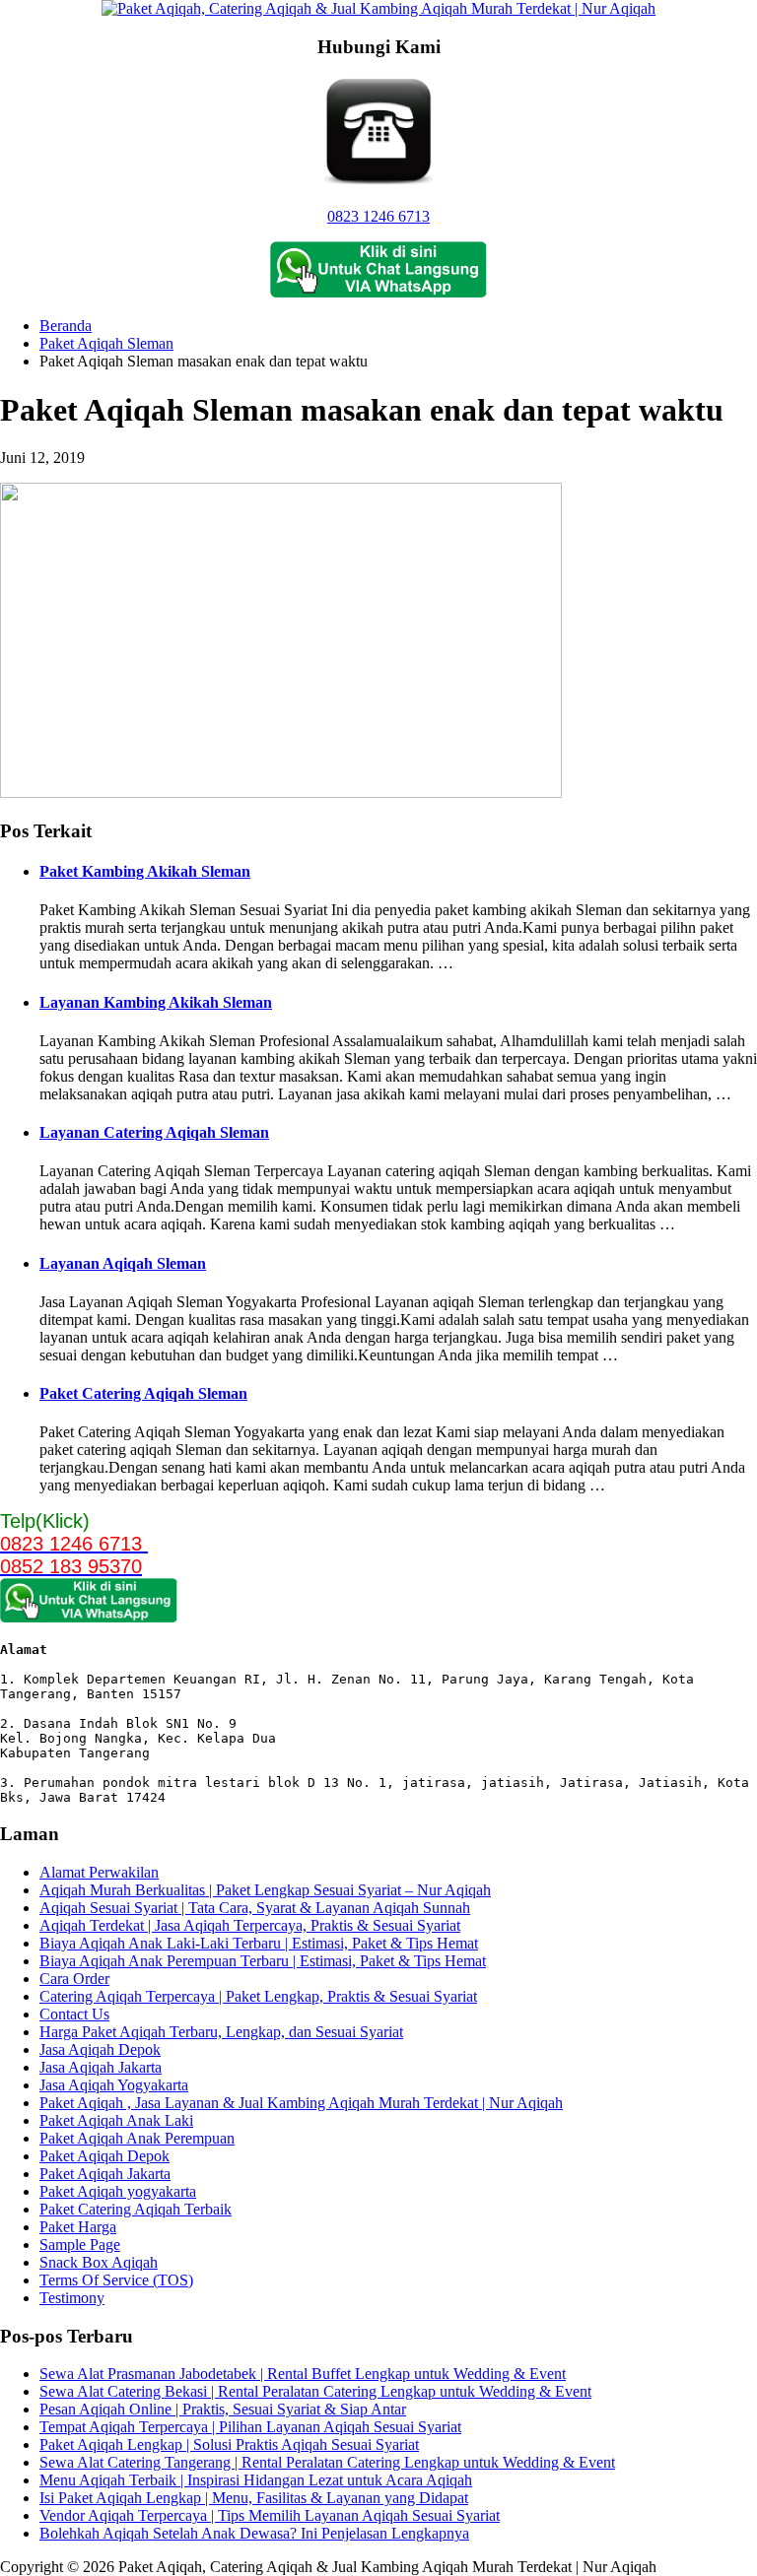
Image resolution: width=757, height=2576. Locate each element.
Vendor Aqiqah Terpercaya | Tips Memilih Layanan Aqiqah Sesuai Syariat (270, 2515)
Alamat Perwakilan (99, 1872)
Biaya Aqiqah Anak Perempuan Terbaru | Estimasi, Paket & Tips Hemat (263, 1961)
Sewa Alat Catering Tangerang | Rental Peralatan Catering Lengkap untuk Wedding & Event (327, 2462)
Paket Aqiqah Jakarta (105, 2174)
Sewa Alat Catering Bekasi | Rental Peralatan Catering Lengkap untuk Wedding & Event (315, 2391)
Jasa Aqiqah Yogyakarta (114, 2085)
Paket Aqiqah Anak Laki (116, 2120)
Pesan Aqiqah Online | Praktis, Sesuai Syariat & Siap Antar (223, 2409)
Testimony (72, 2298)
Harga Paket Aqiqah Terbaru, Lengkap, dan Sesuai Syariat (221, 2032)
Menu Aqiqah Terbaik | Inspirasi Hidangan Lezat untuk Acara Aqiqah (256, 2480)
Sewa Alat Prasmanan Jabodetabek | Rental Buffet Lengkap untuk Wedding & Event (303, 2374)
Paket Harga (78, 2227)
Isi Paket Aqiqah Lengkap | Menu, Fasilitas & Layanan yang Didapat (254, 2498)
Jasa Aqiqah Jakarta (101, 2067)
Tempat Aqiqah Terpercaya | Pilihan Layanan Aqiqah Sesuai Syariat (250, 2427)
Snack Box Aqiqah (99, 2262)
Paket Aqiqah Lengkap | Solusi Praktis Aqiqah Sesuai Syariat (229, 2444)
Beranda (66, 326)
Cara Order (74, 1979)
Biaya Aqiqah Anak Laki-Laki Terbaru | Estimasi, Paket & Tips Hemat (259, 1943)
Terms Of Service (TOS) (116, 2280)
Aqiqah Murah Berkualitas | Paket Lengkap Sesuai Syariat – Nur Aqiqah (265, 1890)
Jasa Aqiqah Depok (100, 2049)
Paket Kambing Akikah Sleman (145, 871)
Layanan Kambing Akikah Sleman (156, 1002)
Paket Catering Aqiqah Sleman (143, 1393)
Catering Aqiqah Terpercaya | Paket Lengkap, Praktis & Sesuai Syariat (258, 1996)
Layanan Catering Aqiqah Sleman (154, 1132)
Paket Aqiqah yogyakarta (118, 2191)
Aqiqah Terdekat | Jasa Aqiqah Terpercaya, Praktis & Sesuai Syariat (250, 1925)
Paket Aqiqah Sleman (106, 343)
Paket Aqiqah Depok (104, 2156)
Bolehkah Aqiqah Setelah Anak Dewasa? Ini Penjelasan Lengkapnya (254, 2533)
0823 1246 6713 (378, 216)
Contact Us (74, 2014)
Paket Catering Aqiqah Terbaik (136, 2209)
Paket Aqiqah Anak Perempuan (137, 2138)
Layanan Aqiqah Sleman (123, 1263)
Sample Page (80, 2245)
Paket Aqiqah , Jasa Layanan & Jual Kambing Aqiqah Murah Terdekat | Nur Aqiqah (301, 2103)
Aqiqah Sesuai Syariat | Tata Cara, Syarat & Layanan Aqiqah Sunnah (255, 1908)
